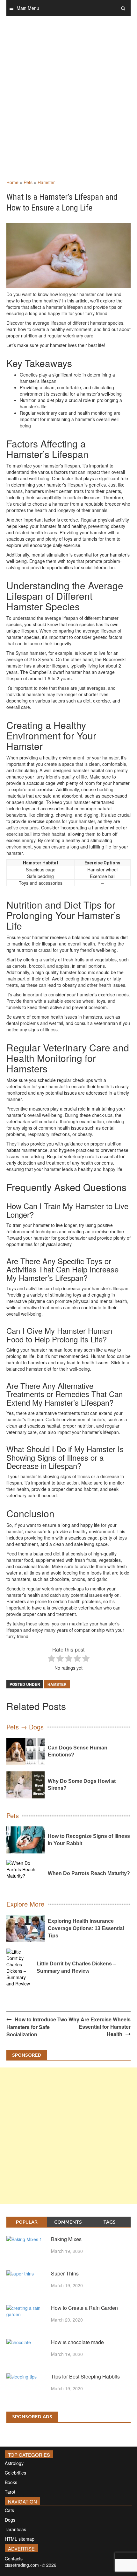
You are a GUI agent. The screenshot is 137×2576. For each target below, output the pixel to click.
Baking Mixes (66, 2239)
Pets (28, 182)
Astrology (14, 2463)
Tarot (10, 2492)
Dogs (10, 2520)
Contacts (14, 2559)
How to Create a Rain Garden (84, 2308)
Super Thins (65, 2273)
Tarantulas (15, 2529)
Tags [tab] (109, 2222)
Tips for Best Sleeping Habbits (85, 2376)
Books (11, 2482)
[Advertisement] (68, 104)
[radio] (51, 1659)
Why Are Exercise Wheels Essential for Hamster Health (100, 2027)
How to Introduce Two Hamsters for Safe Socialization (37, 2027)
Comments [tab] (68, 2222)
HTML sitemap (20, 2539)
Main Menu (28, 8)
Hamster (46, 182)
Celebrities (15, 2473)
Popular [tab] (27, 2222)
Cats (9, 2510)
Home (12, 182)
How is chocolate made (77, 2342)
